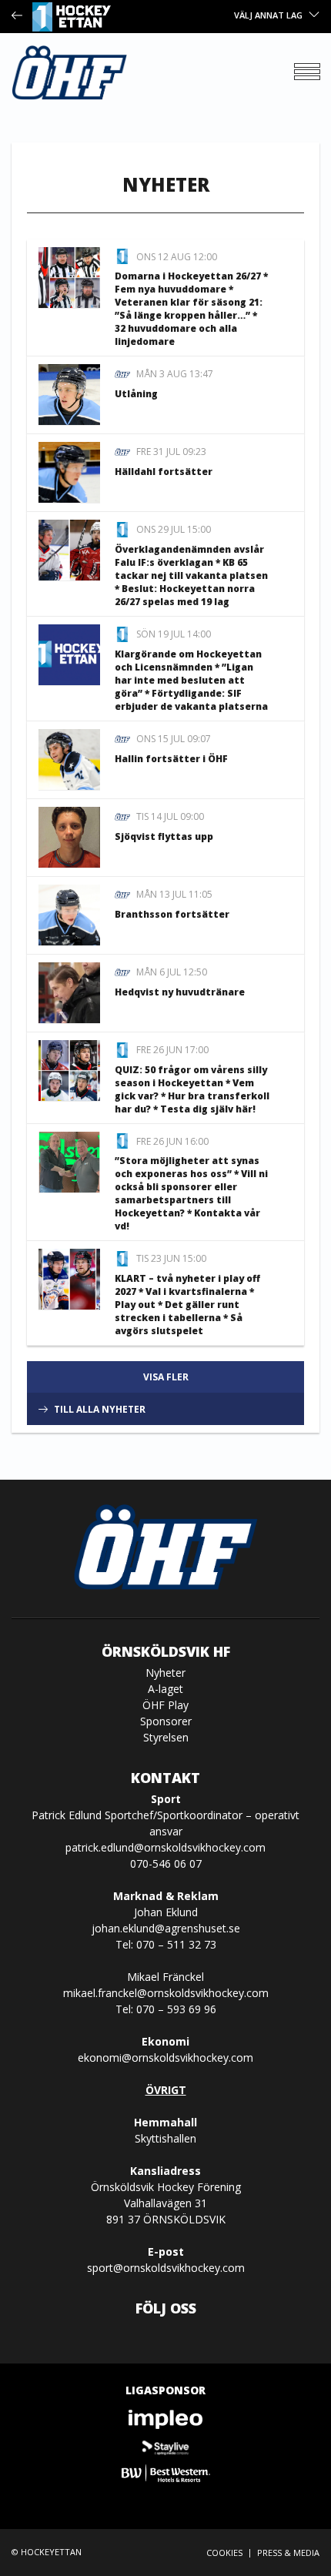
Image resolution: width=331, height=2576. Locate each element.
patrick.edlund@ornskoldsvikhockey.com (165, 1847)
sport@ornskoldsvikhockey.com (166, 2268)
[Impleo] (165, 2419)
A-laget (165, 1689)
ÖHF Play (165, 1705)
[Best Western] (165, 2473)
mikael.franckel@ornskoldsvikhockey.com (166, 1993)
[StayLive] (165, 2446)
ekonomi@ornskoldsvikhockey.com (165, 2057)
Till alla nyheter (100, 1409)
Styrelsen (166, 1737)
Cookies (224, 2553)
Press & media (288, 2553)
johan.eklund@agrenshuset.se (166, 1928)
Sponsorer (166, 1721)
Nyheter (165, 1673)
